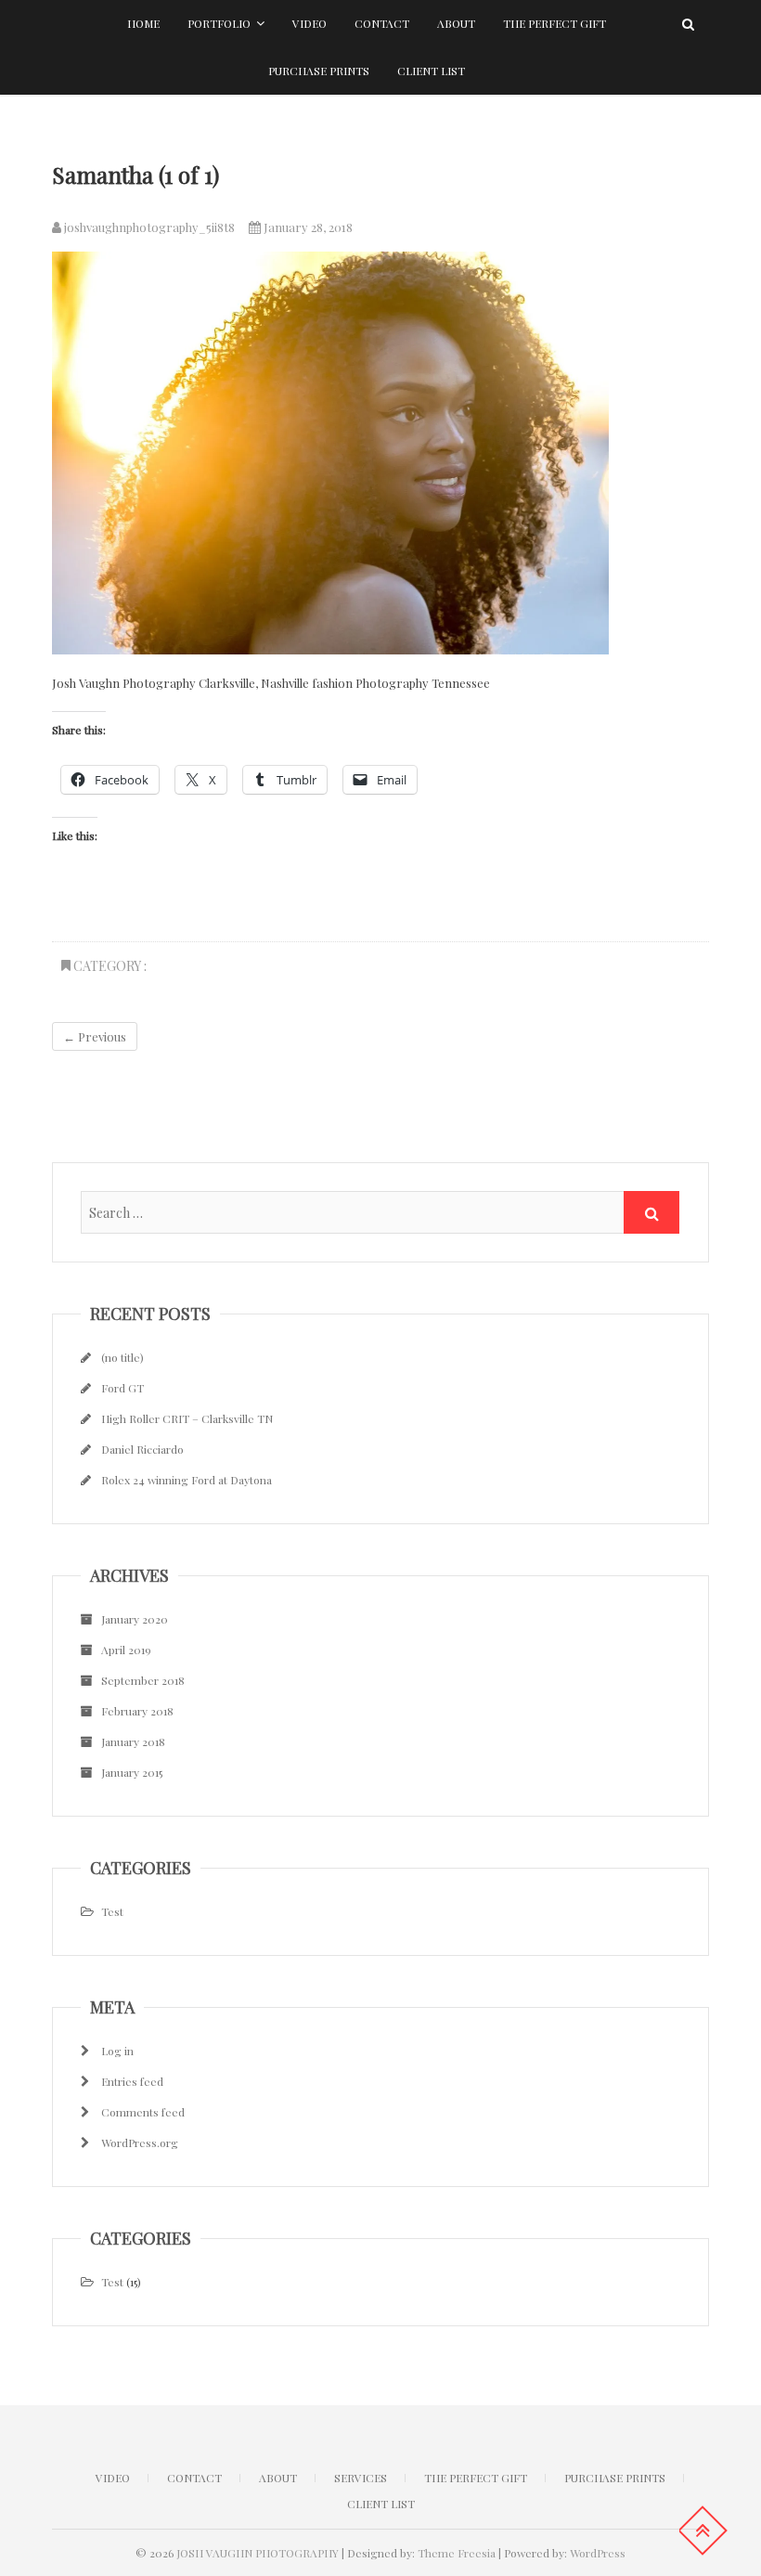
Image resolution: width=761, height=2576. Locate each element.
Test (112, 1911)
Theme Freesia (457, 2553)
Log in (117, 2051)
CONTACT (194, 2478)
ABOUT (278, 2478)
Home (143, 23)
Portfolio (219, 23)
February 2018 (137, 1711)
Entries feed (132, 2081)
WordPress (598, 2553)
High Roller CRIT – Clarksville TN (187, 1418)
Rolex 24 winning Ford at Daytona (187, 1480)
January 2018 (133, 1741)
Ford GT (123, 1388)
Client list (431, 71)
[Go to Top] (703, 2531)
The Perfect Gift (555, 23)
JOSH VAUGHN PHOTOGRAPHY (258, 2553)
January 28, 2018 (307, 227)
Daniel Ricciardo (142, 1449)
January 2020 (135, 1619)
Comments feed (143, 2112)
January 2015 (132, 1772)
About (456, 23)
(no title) (123, 1357)
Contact (382, 23)
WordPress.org (140, 2142)
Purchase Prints (319, 71)
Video (310, 23)
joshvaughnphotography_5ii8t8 (148, 227)
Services (361, 2478)
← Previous (95, 1036)
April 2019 (126, 1650)
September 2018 (143, 1680)
